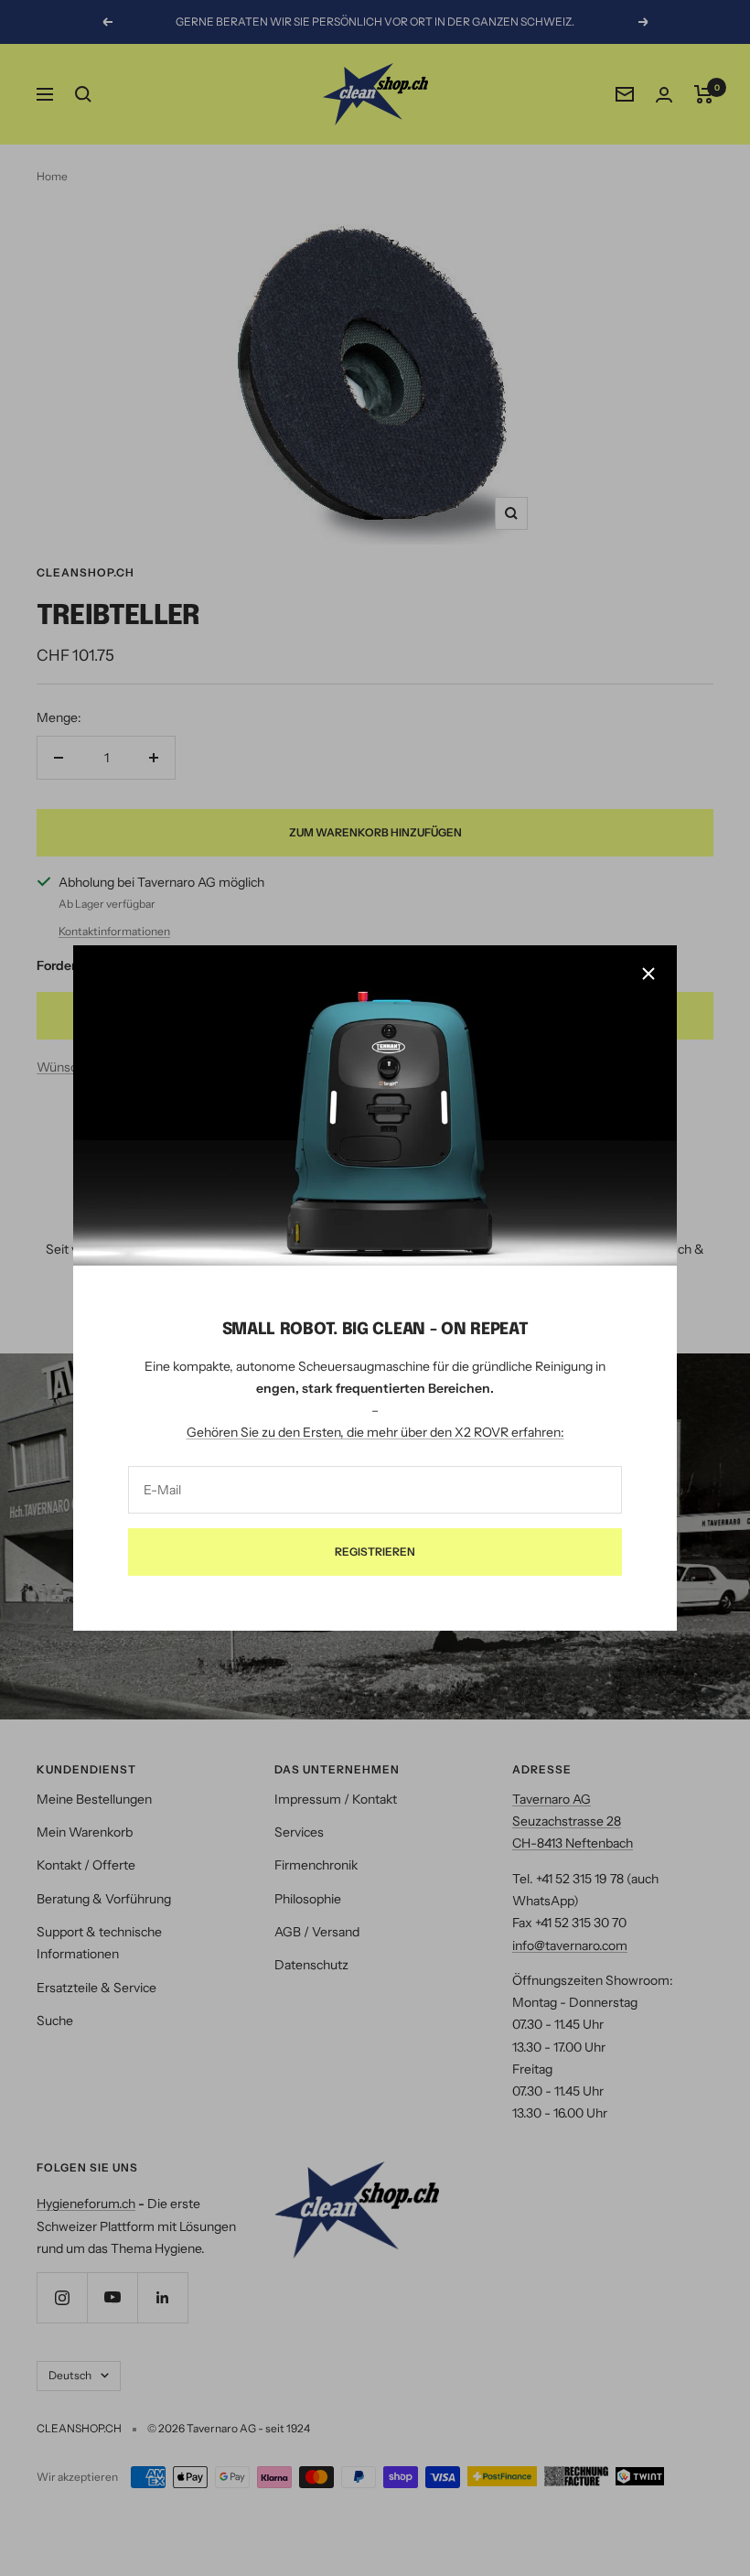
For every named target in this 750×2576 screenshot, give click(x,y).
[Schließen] (648, 974)
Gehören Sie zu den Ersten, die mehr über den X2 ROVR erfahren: (375, 1433)
